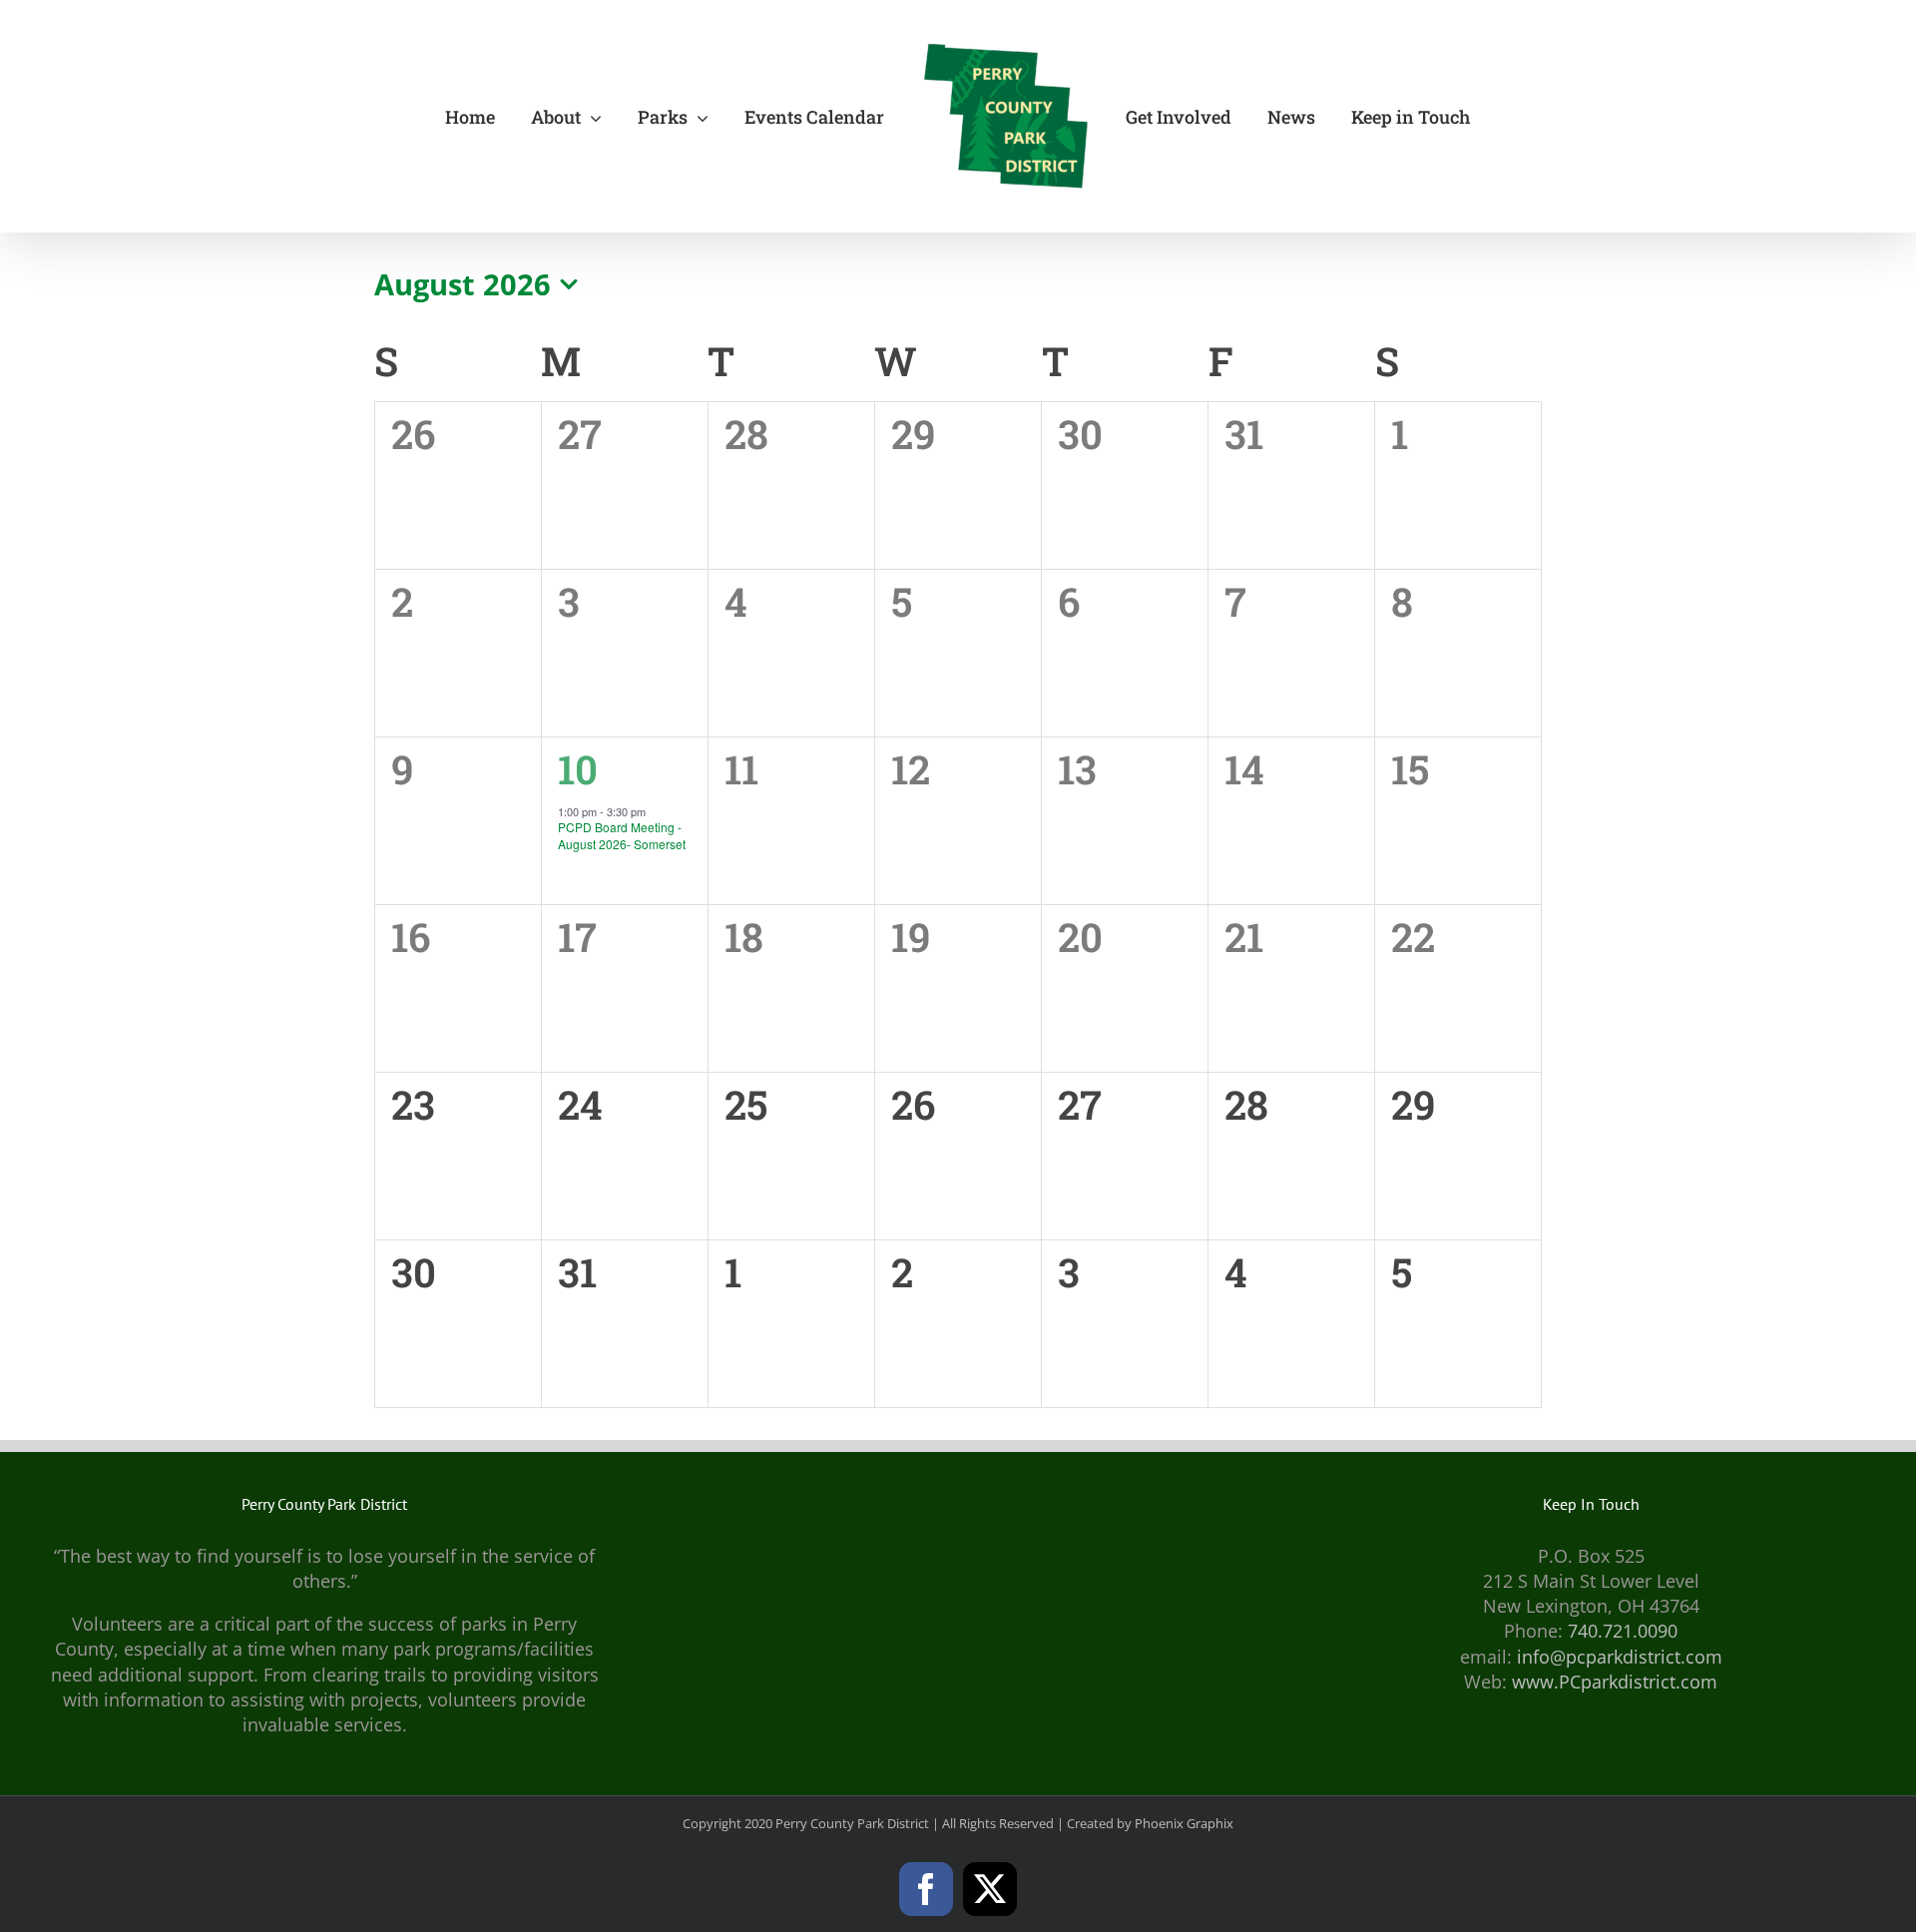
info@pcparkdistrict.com (1620, 1657)
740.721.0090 (1623, 1631)
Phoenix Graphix (1184, 1823)
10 (578, 769)
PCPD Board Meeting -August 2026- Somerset (622, 835)
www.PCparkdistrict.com (1615, 1682)
